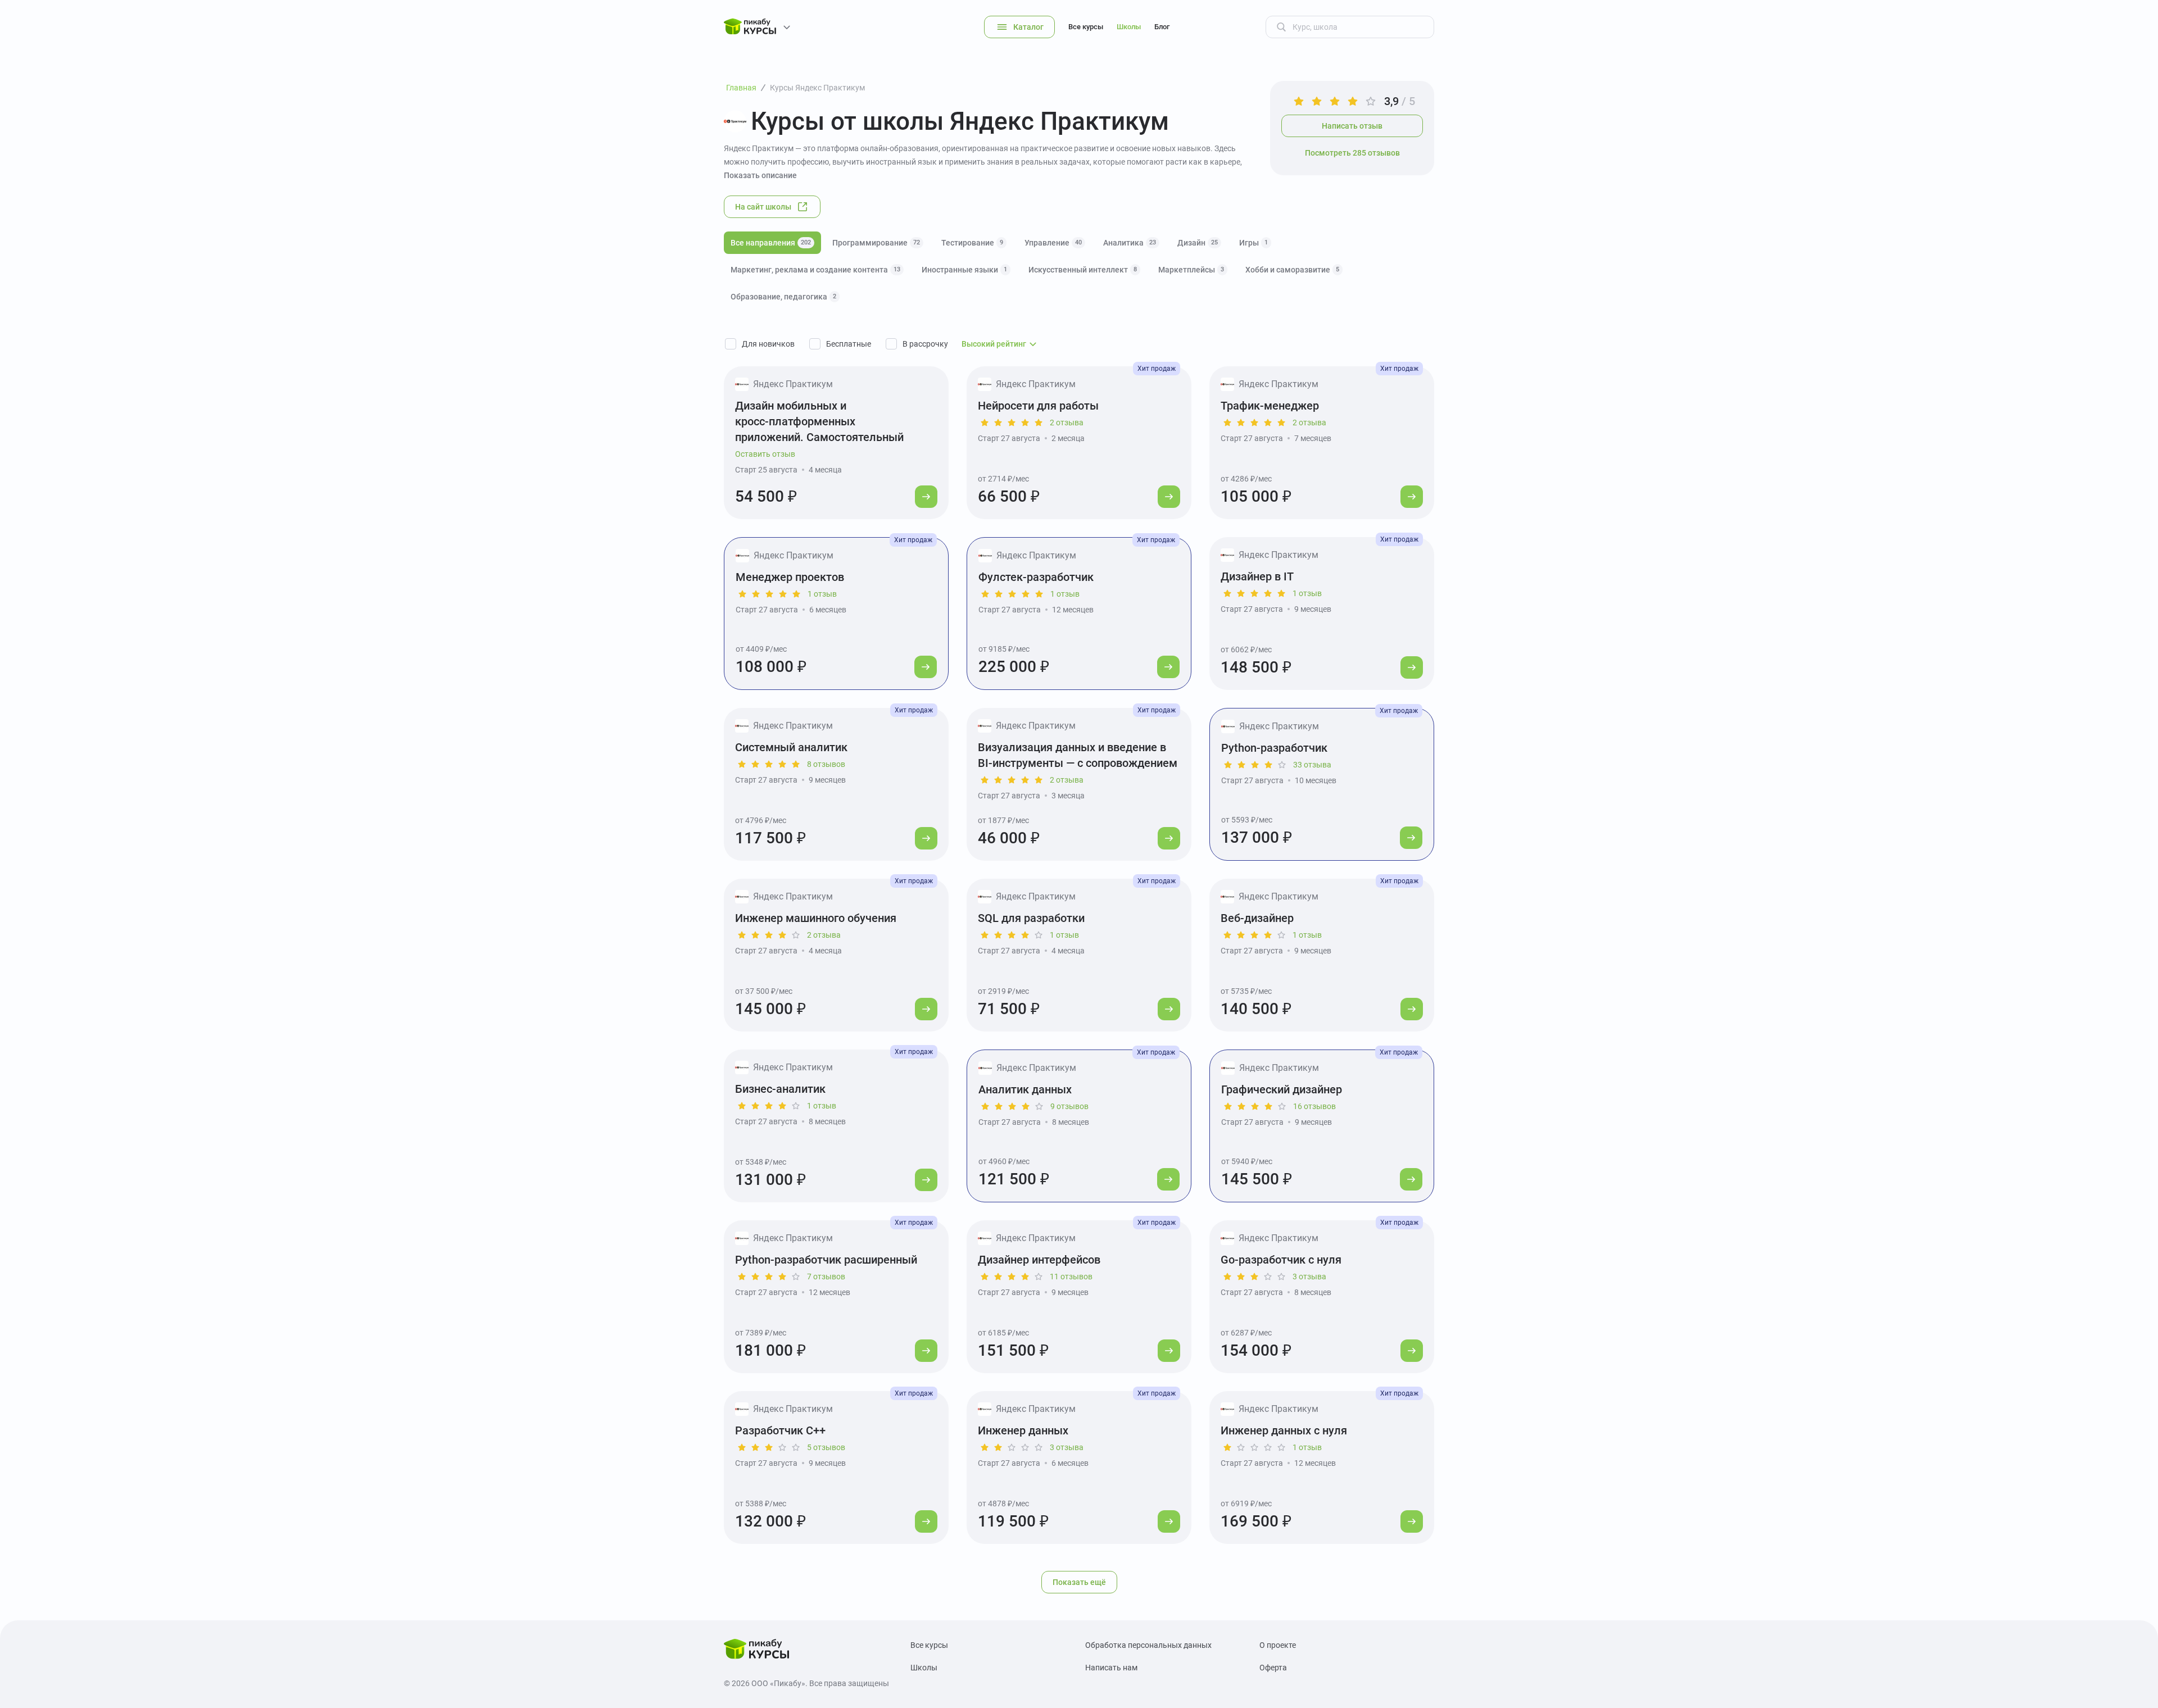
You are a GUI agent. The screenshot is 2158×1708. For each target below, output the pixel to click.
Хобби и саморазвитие (1292, 270)
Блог (1162, 27)
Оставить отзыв (765, 454)
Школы (1129, 27)
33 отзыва (1312, 765)
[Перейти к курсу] (926, 497)
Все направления (771, 243)
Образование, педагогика (783, 297)
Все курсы (1086, 27)
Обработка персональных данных (1148, 1645)
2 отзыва (1067, 423)
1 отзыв (822, 594)
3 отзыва (1309, 1277)
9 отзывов (1069, 1106)
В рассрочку (925, 344)
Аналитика (1130, 243)
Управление (1053, 243)
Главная (741, 88)
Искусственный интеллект (1083, 270)
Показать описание (760, 175)
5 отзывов (826, 1447)
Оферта (1273, 1668)
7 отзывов (826, 1277)
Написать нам (1111, 1668)
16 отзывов (1314, 1106)
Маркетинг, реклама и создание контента (815, 270)
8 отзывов (826, 764)
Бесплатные (849, 344)
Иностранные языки (964, 270)
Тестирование (972, 243)
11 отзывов (1071, 1277)
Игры (1253, 243)
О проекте (1278, 1645)
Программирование (876, 243)
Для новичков (768, 344)
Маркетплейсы (1191, 270)
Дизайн (1198, 243)
